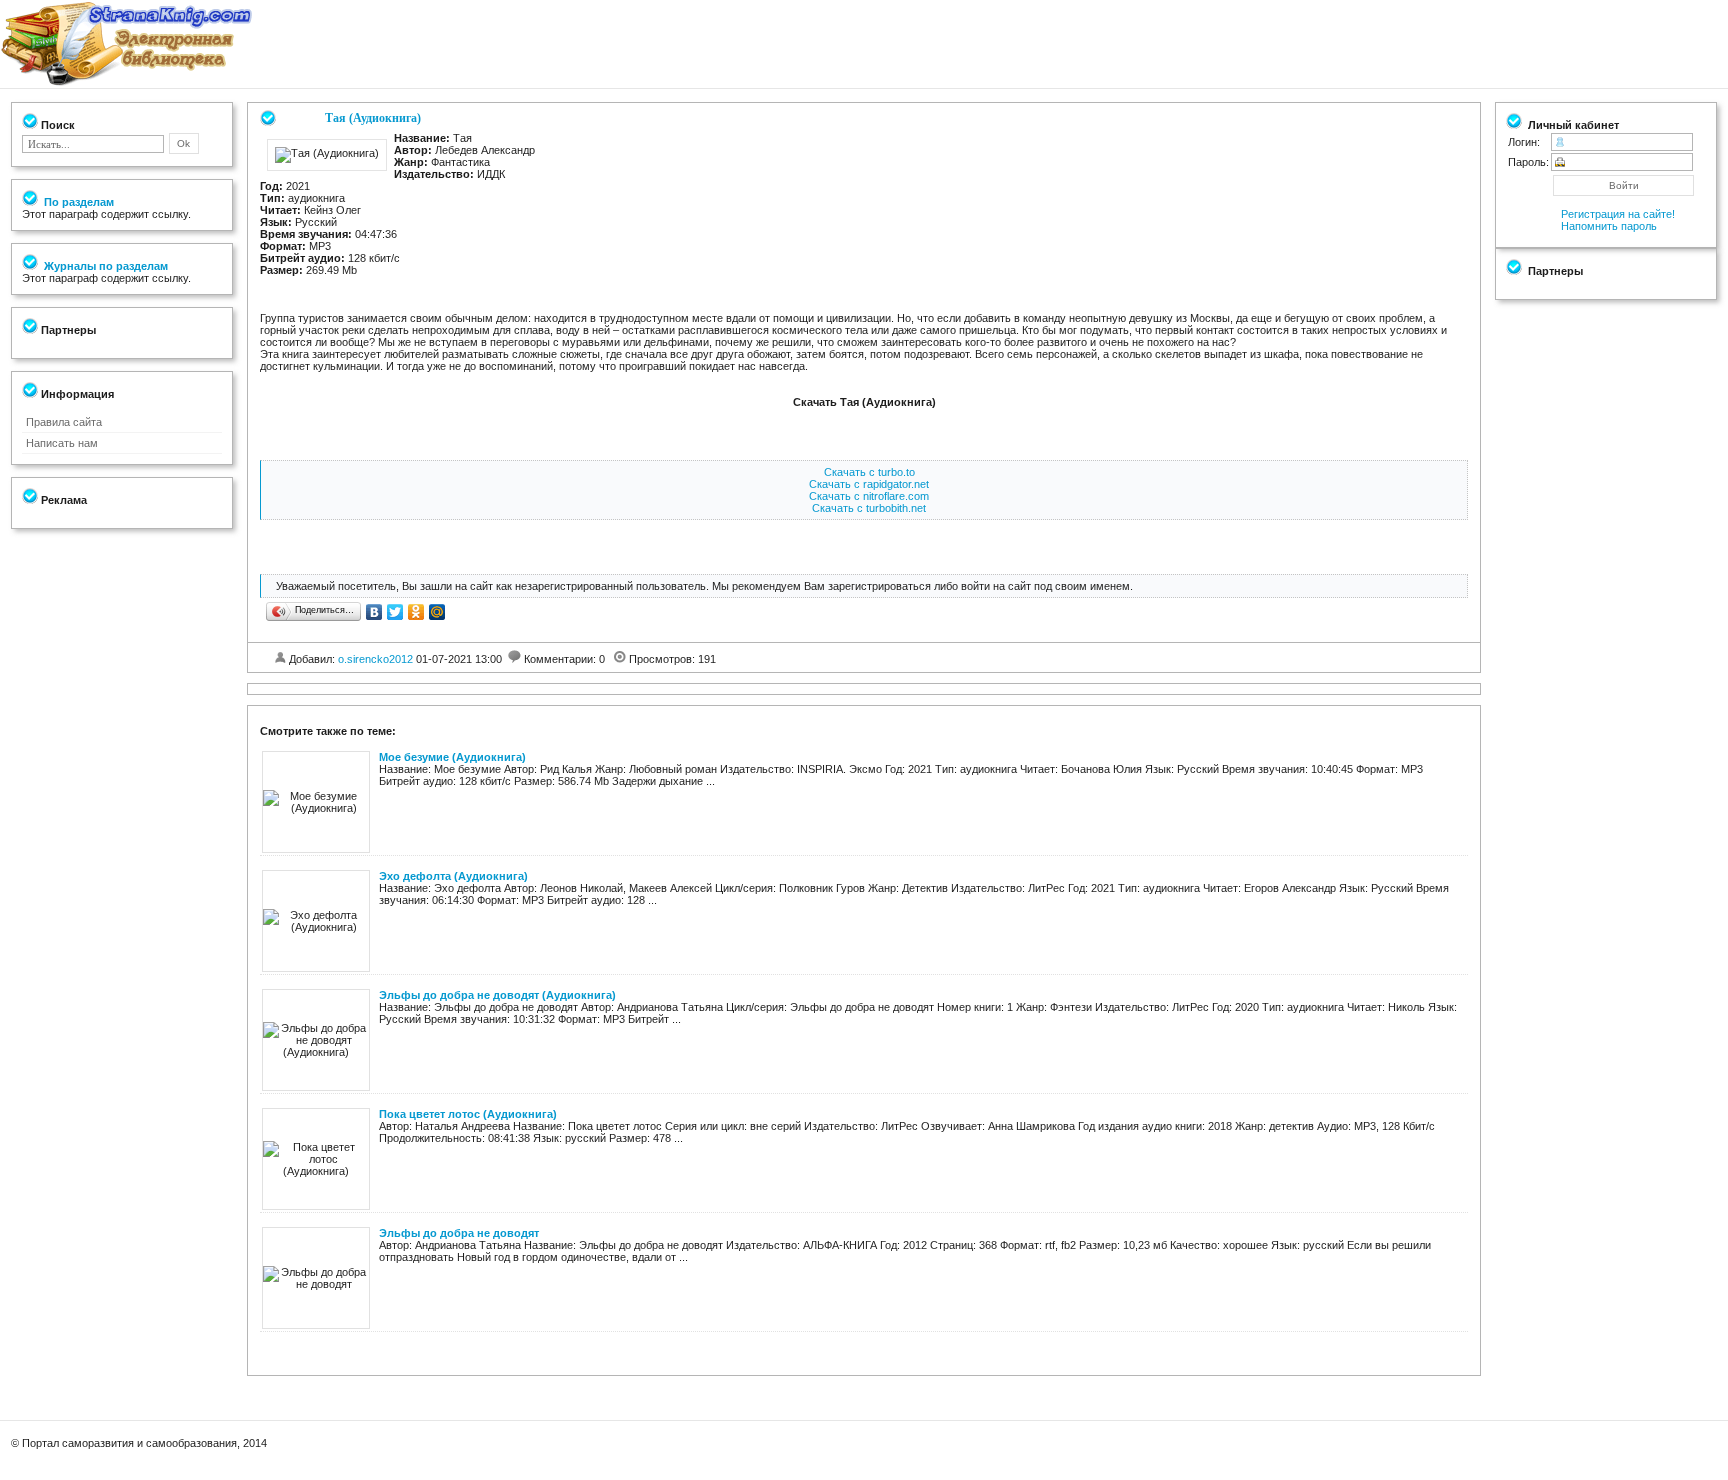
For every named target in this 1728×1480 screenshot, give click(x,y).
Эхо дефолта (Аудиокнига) (453, 876)
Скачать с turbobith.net (869, 508)
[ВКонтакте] (374, 612)
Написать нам (62, 443)
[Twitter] (395, 612)
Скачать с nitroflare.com (869, 496)
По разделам (77, 202)
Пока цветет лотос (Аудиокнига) (468, 1114)
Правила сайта (64, 422)
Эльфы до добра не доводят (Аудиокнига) (497, 995)
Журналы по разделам (104, 266)
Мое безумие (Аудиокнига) (452, 757)
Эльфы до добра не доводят (459, 1233)
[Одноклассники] (416, 612)
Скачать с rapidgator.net (869, 484)
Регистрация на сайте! (1618, 214)
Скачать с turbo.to (869, 472)
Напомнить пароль (1609, 226)
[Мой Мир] (437, 612)
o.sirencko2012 (375, 659)
